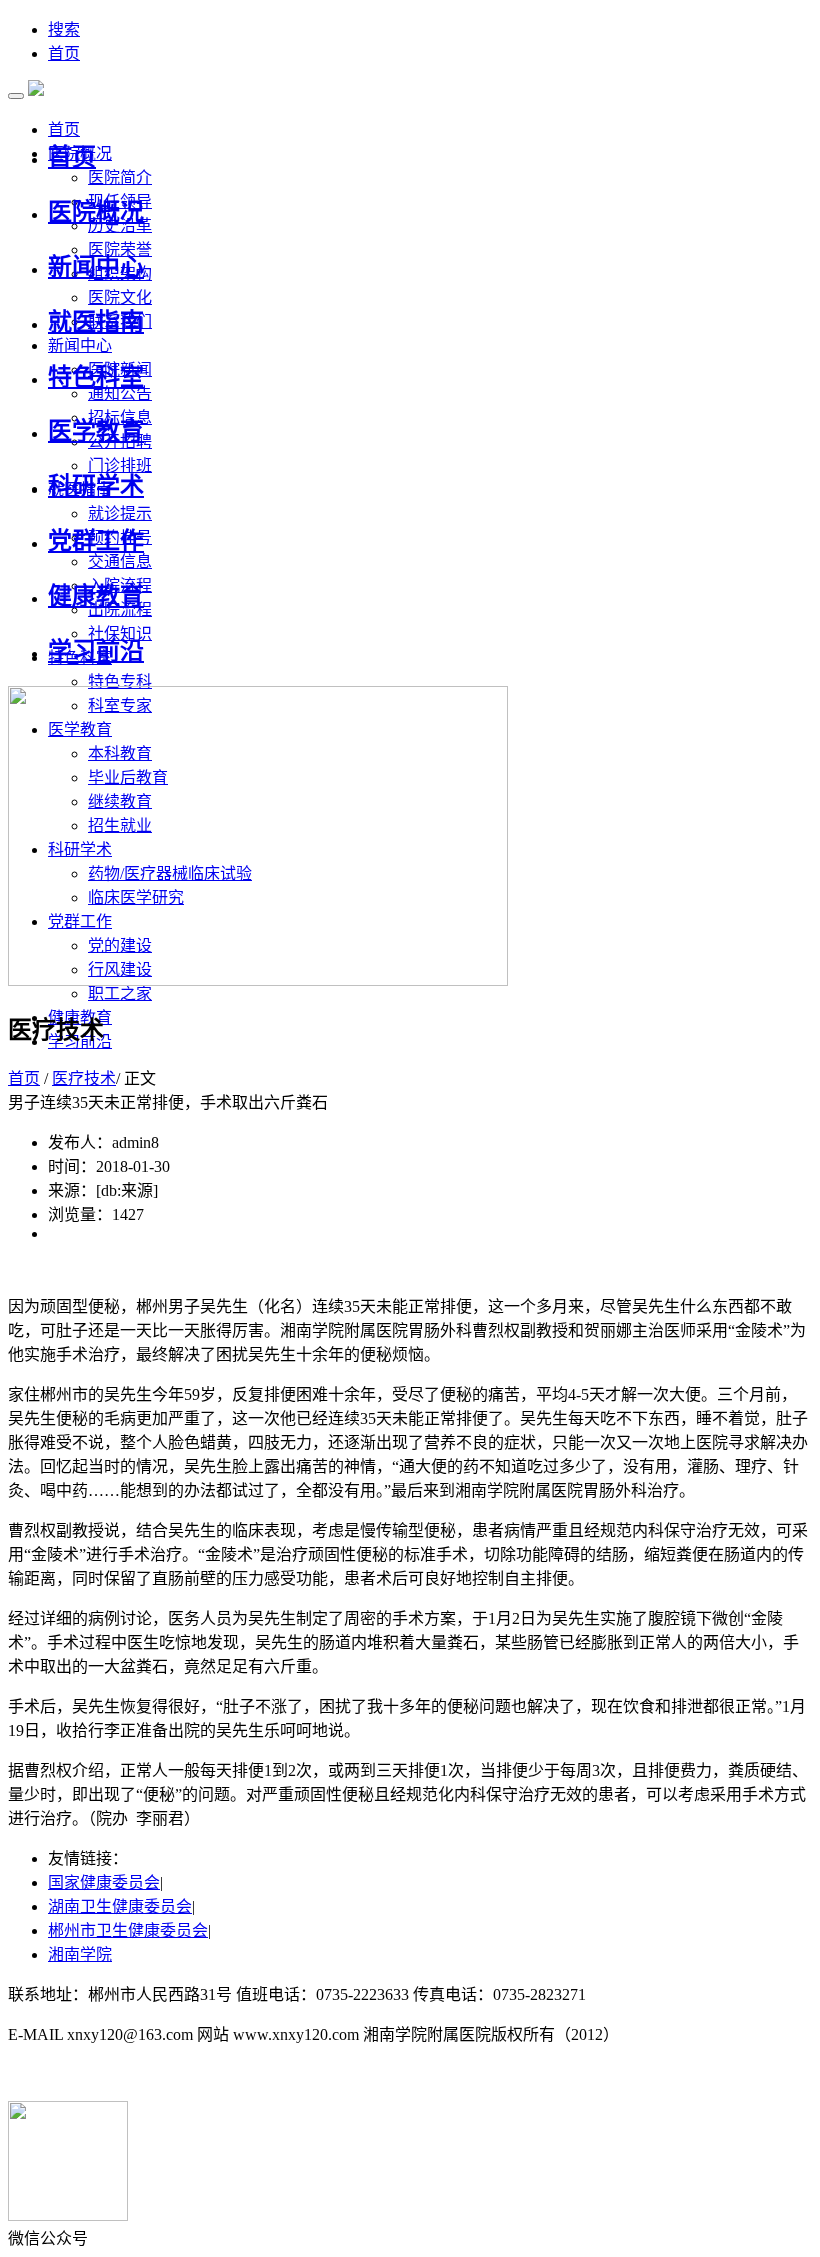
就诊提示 (120, 513)
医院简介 (120, 177)
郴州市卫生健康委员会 (128, 1930)
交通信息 (120, 561)
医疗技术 (84, 1078)
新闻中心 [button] (80, 345)
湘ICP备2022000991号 (666, 1994)
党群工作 (96, 541)
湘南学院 (80, 1954)
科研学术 (96, 486)
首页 (64, 53)
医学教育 (96, 431)
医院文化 (120, 297)
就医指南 (96, 322)
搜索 (64, 29)
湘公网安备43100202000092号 (112, 2074)
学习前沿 (96, 651)
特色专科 (120, 681)
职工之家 (120, 993)
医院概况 (96, 212)
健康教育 (96, 596)
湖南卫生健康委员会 (120, 1906)
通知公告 (120, 393)
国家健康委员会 (104, 1882)
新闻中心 (96, 267)
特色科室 (96, 377)
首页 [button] (64, 129)
